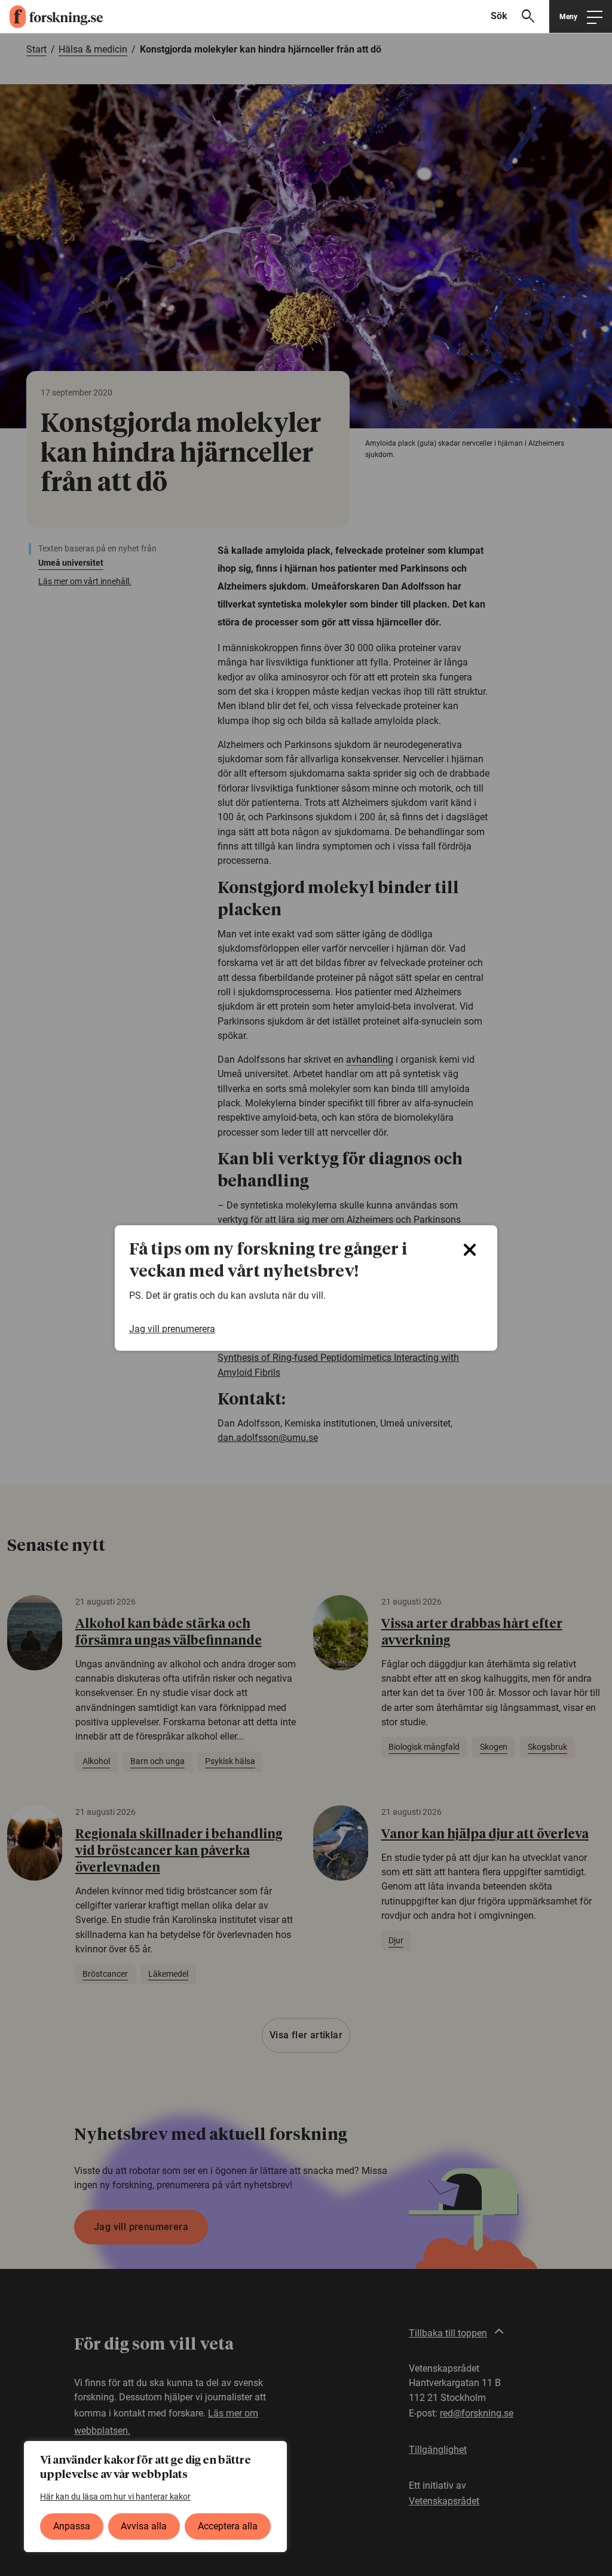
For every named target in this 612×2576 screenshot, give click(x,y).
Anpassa (72, 2526)
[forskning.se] (51, 17)
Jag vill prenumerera (172, 1329)
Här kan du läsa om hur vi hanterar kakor (115, 2497)
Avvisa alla (144, 2526)
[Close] (470, 1250)
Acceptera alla (228, 2526)
